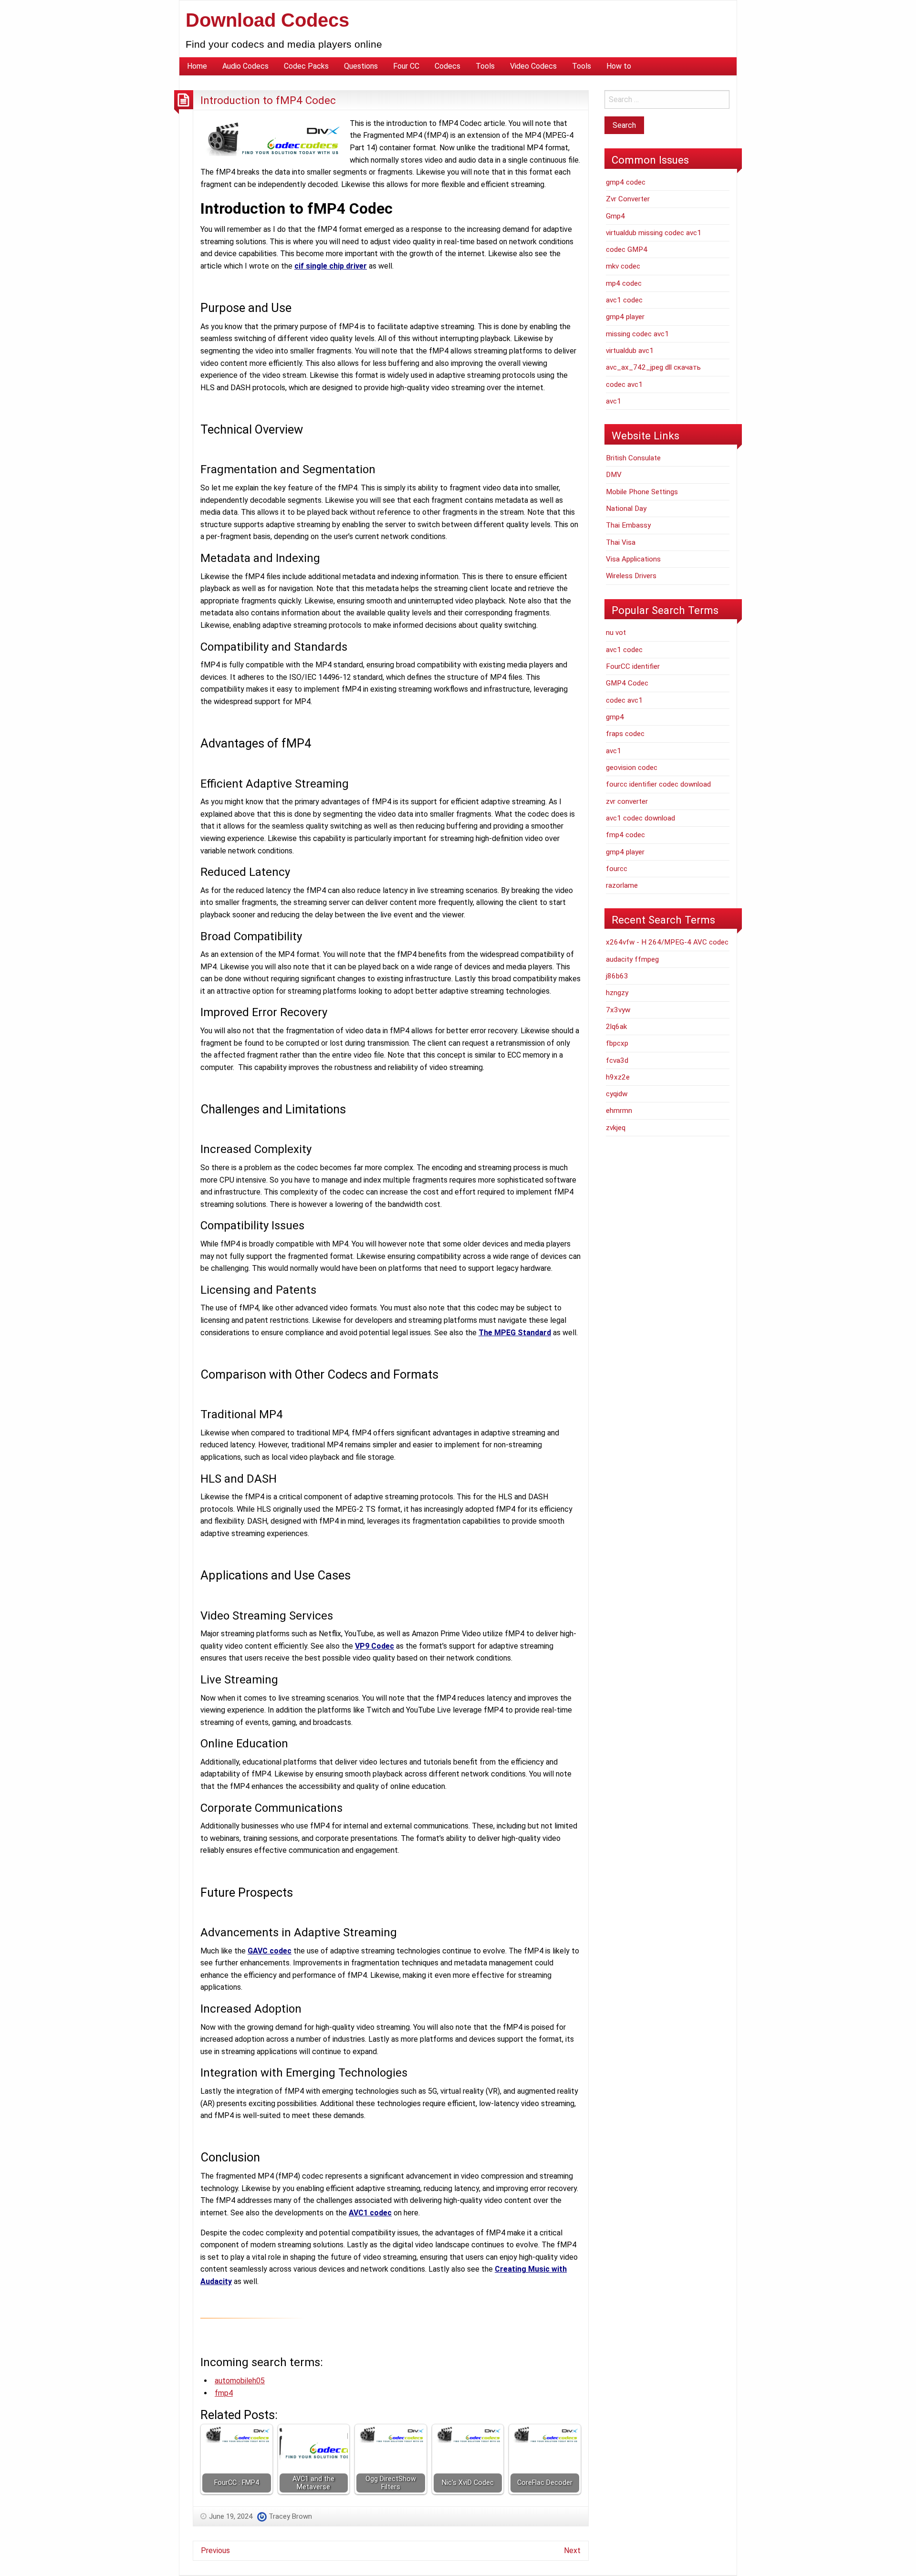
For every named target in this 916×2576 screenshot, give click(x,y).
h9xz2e (618, 1077)
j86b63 (617, 976)
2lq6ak (616, 1027)
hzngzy (617, 993)
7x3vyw (618, 1010)
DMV (614, 475)
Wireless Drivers (631, 576)
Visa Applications (633, 559)
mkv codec (623, 266)
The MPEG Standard (515, 1333)
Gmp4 (615, 216)
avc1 (614, 401)
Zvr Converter (628, 199)
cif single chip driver (331, 266)
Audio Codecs (245, 66)
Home (197, 66)
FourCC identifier (633, 666)
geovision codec (632, 768)
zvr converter (627, 801)
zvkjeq (616, 1128)
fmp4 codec (625, 835)
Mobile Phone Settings (642, 492)
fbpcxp (617, 1043)
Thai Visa (621, 542)
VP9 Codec (375, 1646)
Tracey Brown (290, 2516)
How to (619, 66)
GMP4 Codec (627, 683)
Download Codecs (267, 20)
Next (572, 2550)
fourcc (617, 869)
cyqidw (617, 1094)
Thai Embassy (628, 525)
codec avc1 (624, 384)
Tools (485, 66)
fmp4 (224, 2393)
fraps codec (625, 734)
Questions (361, 66)
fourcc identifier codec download (658, 784)
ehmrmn (619, 1111)
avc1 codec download (640, 818)
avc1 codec (624, 300)
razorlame (622, 885)
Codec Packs (306, 66)
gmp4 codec (626, 182)
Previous (215, 2550)
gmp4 (615, 717)
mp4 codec (624, 283)
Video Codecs (533, 66)
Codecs (448, 66)
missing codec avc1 (637, 334)
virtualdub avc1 (630, 351)
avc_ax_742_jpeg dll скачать (653, 367)
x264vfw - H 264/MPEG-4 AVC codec (667, 942)
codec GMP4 (627, 249)
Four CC (406, 66)
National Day (626, 509)
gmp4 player (625, 317)
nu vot (616, 633)
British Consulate (633, 458)
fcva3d (617, 1060)
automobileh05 (240, 2381)
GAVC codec (270, 1951)
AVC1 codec (370, 2213)
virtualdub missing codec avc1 (654, 233)
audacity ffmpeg (632, 959)
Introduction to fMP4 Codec (268, 100)
